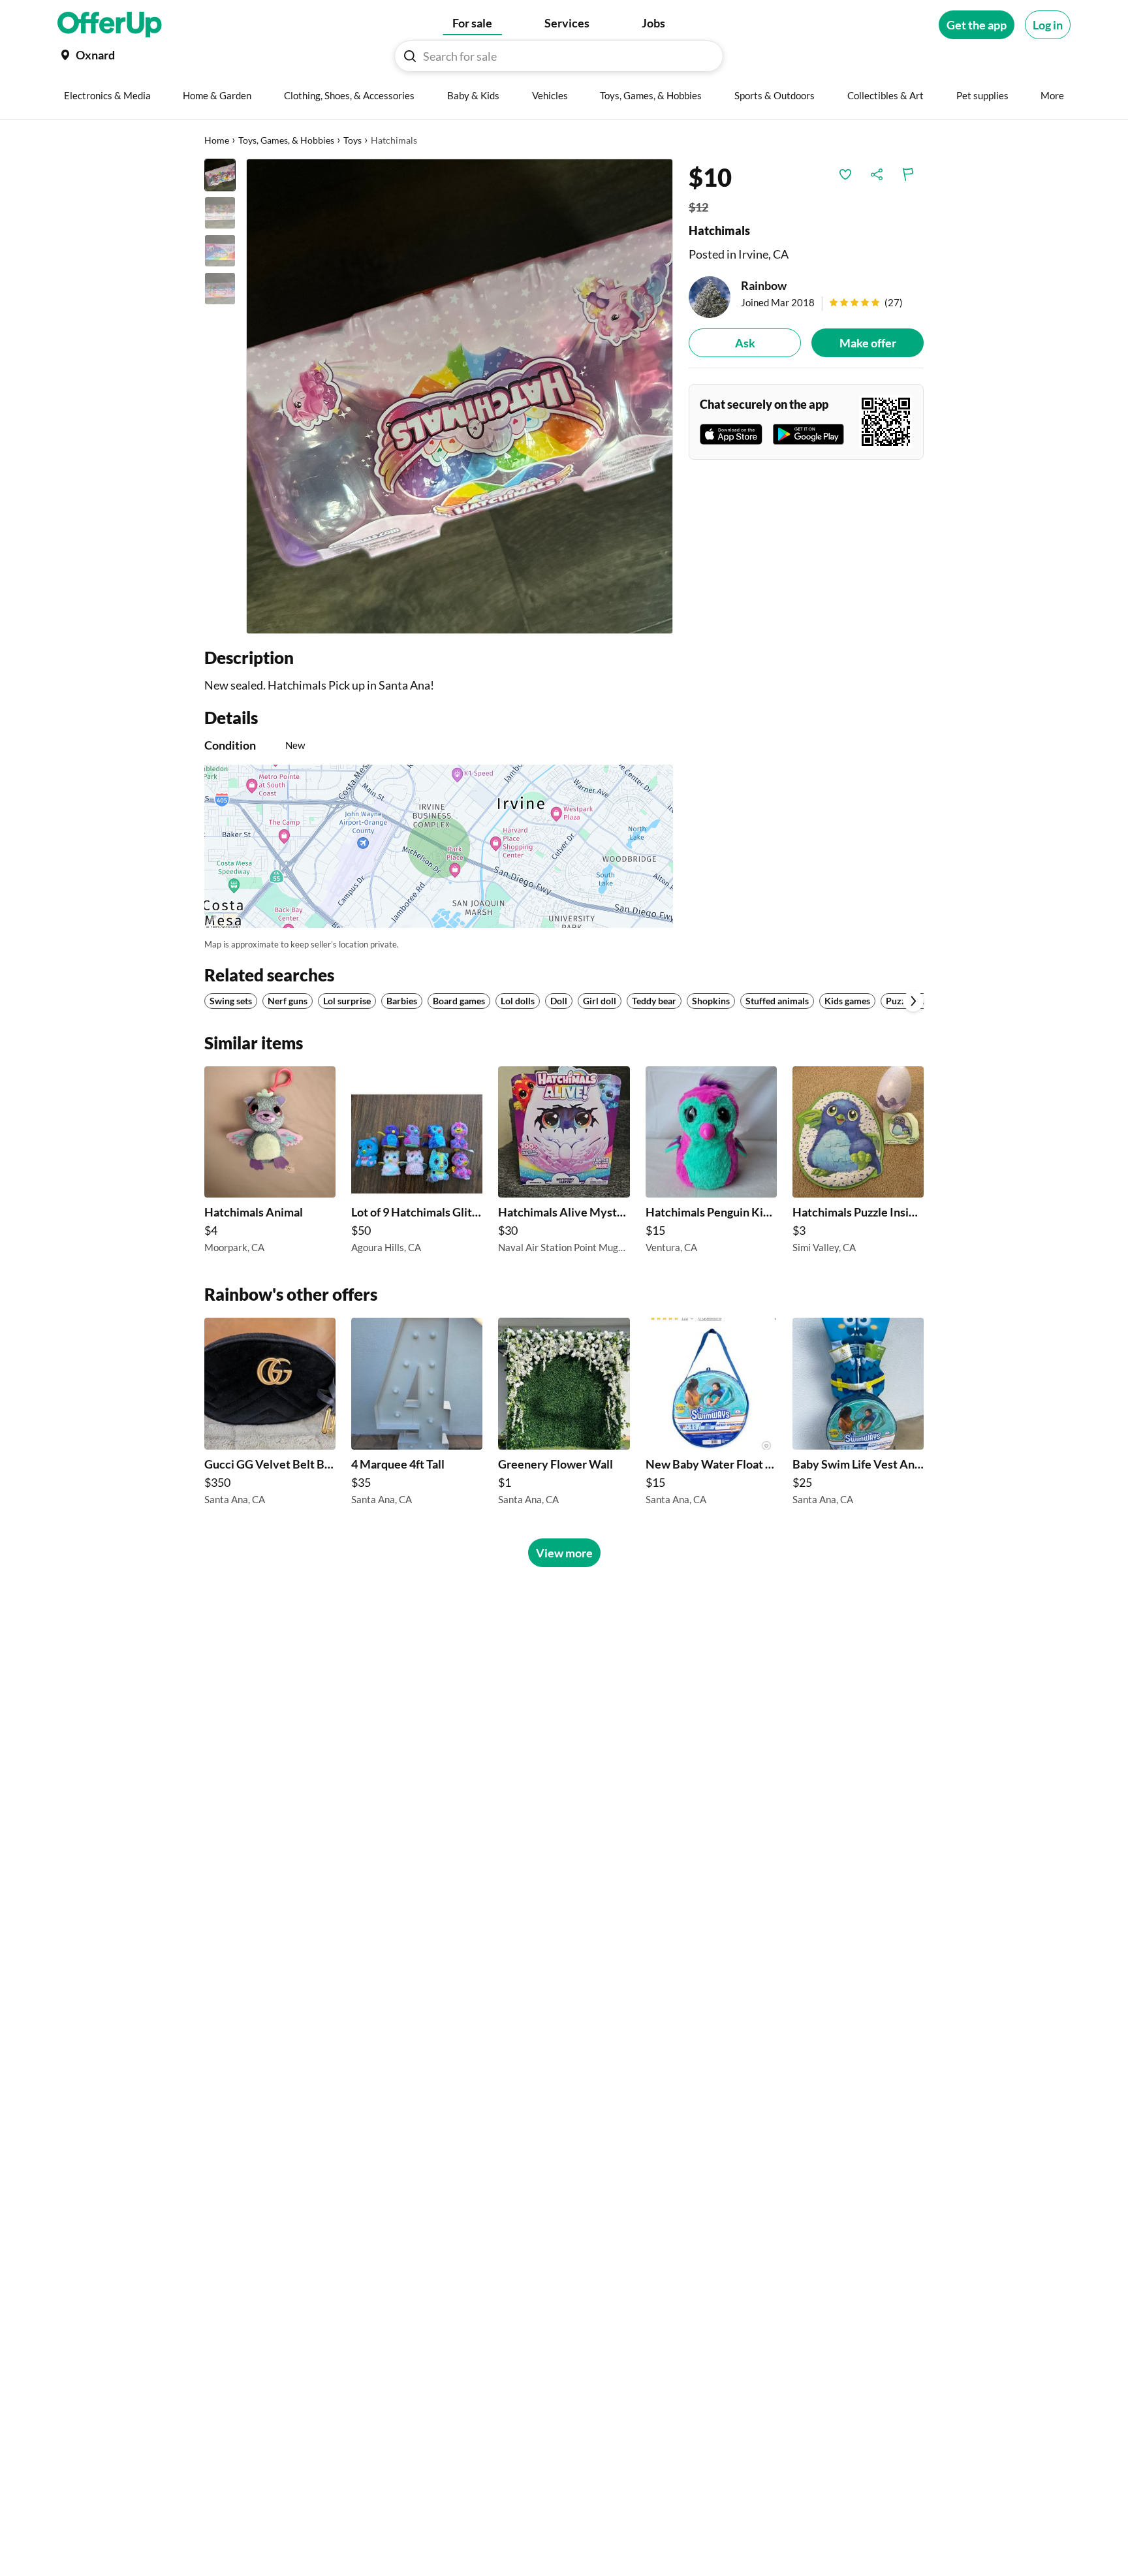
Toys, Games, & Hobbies (286, 140)
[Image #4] (220, 289)
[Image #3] (220, 251)
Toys (352, 140)
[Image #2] (220, 213)
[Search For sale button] (410, 56)
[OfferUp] (110, 25)
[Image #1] (220, 175)
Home (217, 140)
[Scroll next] (913, 1001)
